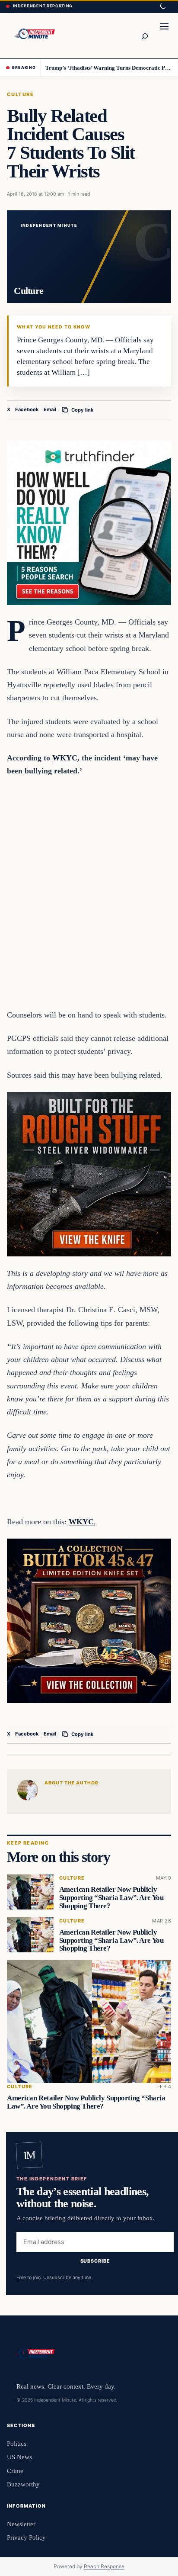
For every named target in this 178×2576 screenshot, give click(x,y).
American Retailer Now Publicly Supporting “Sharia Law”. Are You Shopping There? (111, 1898)
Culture (20, 94)
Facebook (27, 409)
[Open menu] (164, 35)
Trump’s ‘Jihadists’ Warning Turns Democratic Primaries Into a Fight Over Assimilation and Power (109, 68)
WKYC (65, 758)
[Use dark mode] (162, 6)
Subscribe (95, 2261)
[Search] (144, 35)
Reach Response (104, 2566)
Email (50, 409)
